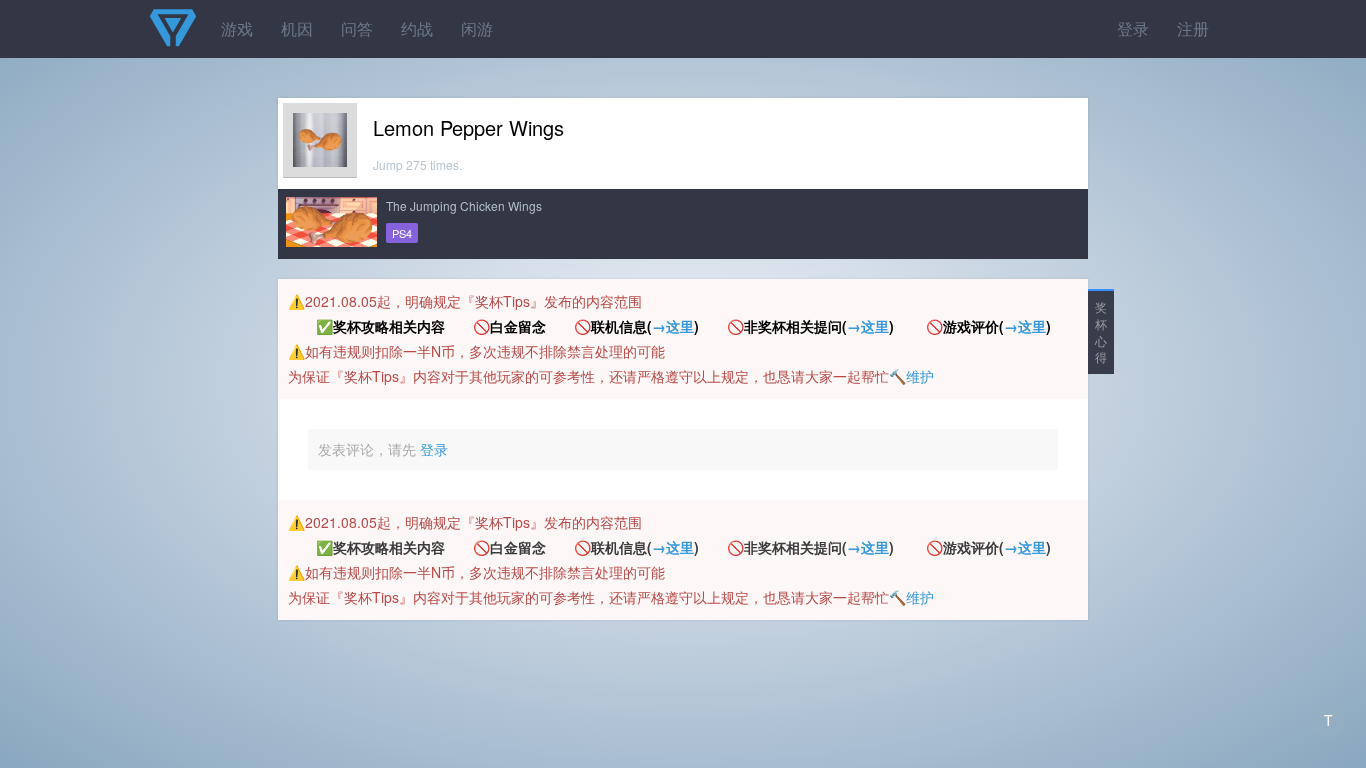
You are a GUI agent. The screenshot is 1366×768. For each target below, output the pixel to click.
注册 (1193, 28)
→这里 (673, 326)
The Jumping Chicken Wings (464, 205)
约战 (417, 28)
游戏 (237, 28)
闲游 (477, 28)
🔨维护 (911, 376)
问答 (357, 28)
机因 (297, 28)
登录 (1133, 28)
